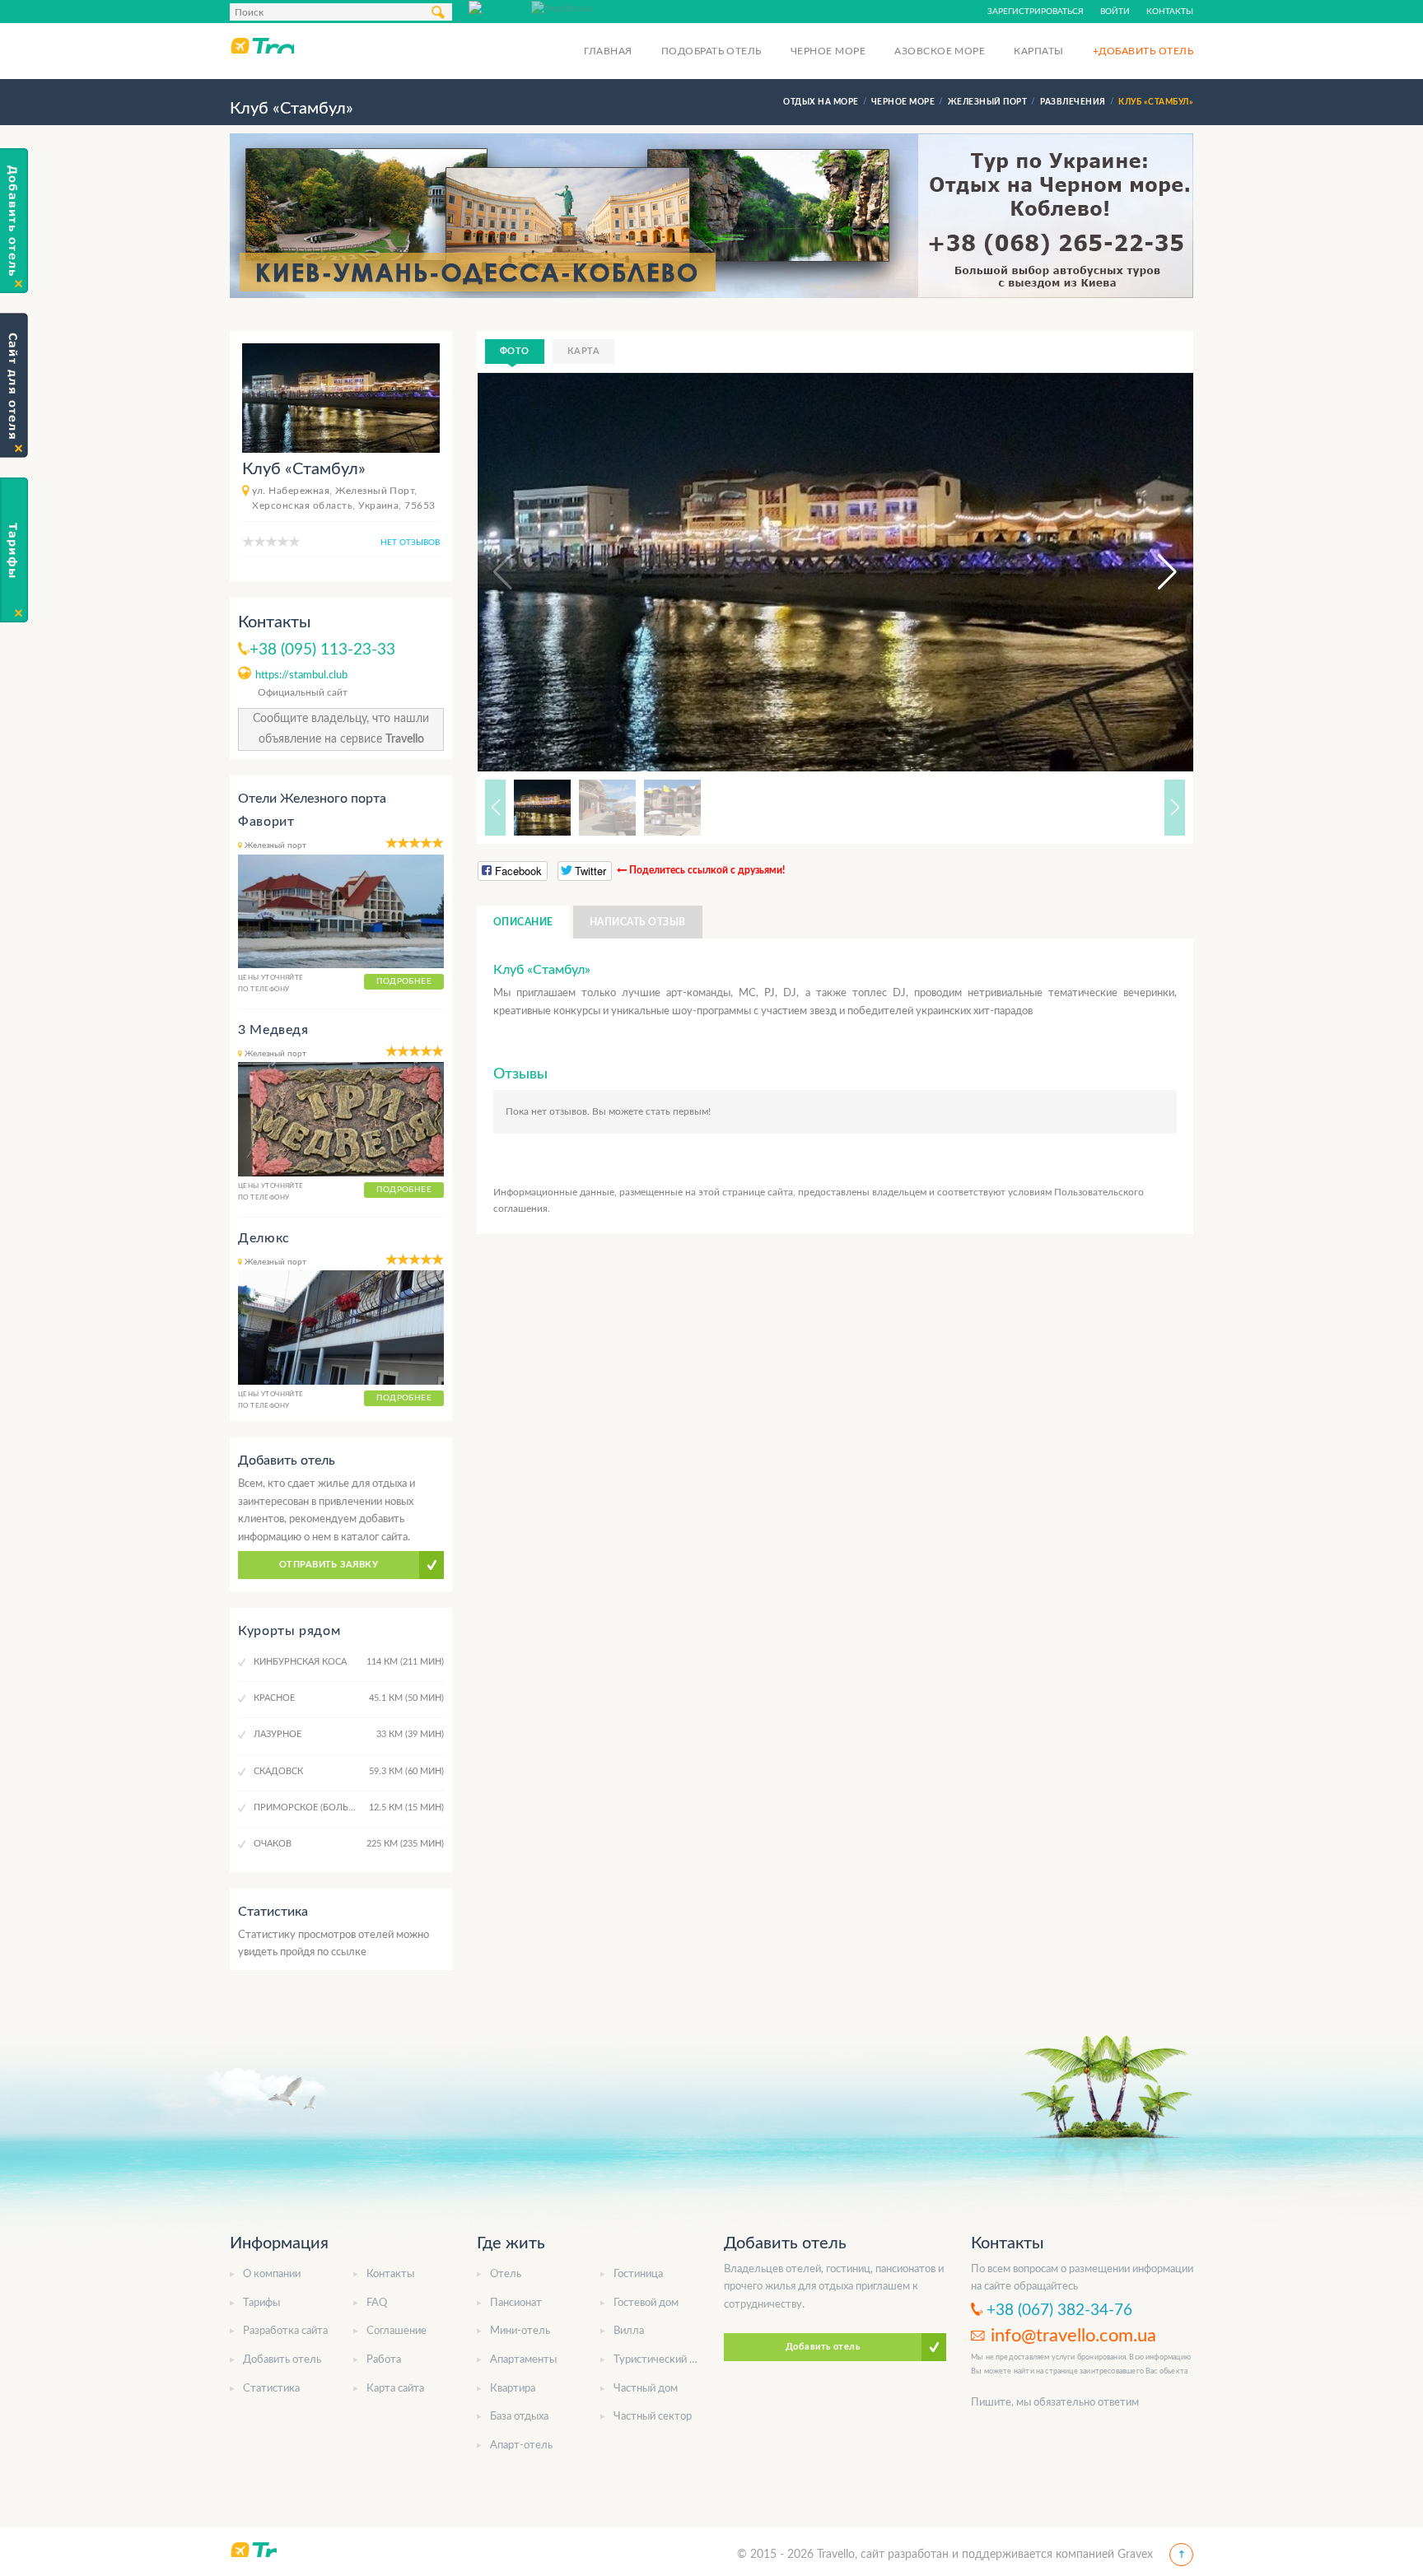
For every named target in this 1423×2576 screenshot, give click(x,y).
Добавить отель (282, 2360)
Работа (384, 2360)
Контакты (1170, 12)
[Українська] (562, 7)
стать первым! (678, 1111)
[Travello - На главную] (262, 45)
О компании (272, 2274)
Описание (523, 922)
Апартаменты (523, 2360)
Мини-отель (520, 2331)
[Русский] (500, 7)
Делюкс (264, 1238)
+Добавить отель (1143, 51)
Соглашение (397, 2331)
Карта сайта (395, 2389)
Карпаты (1038, 51)
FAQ (377, 2303)
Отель (506, 2274)
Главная (608, 51)
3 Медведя (273, 1030)
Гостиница (638, 2274)
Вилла (629, 2331)
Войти (1115, 12)
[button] (1152, 572)
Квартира (513, 2389)
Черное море (828, 51)
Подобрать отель (711, 51)
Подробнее (404, 981)
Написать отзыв (638, 922)
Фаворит (266, 822)
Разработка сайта (285, 2331)
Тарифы (261, 2303)
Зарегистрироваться (1036, 12)
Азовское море (940, 51)
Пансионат (516, 2303)
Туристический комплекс (675, 2360)
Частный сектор (653, 2417)
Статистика (271, 2389)
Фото (515, 351)
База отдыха (519, 2417)
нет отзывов (410, 543)
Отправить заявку (329, 1565)
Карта (583, 351)
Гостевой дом (646, 2303)
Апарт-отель (521, 2446)
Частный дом (646, 2389)
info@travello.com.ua (1073, 2336)
